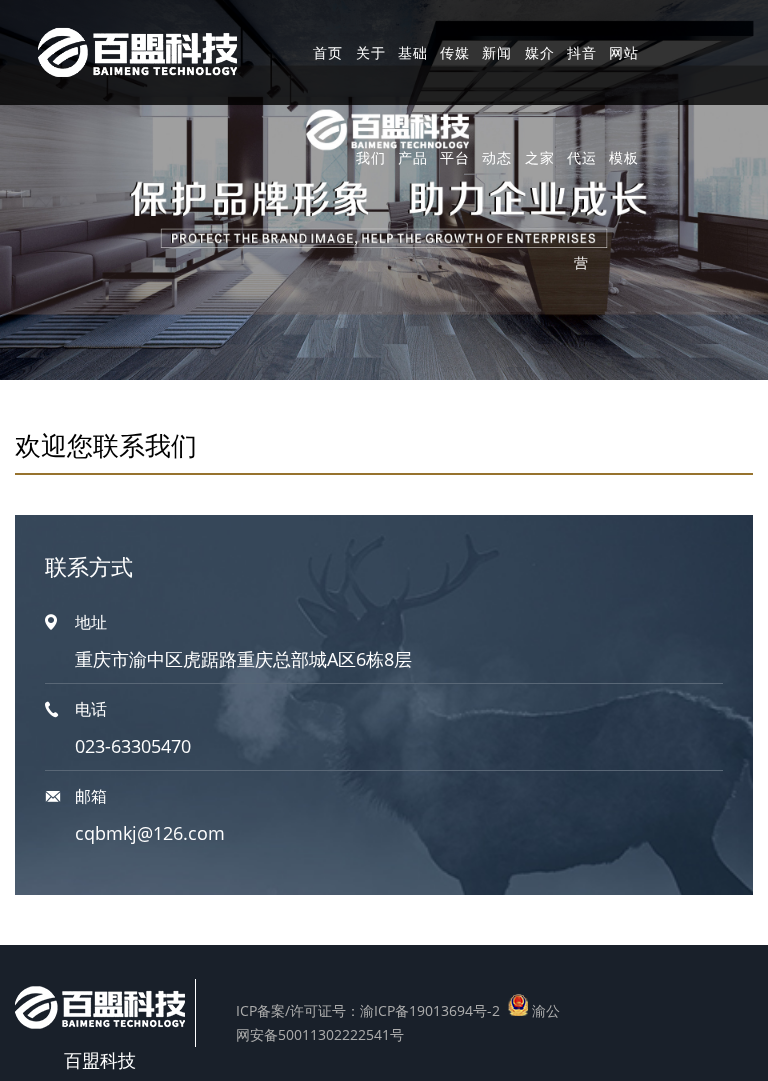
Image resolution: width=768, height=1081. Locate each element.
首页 (328, 52)
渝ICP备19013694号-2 (430, 1010)
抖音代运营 (582, 157)
